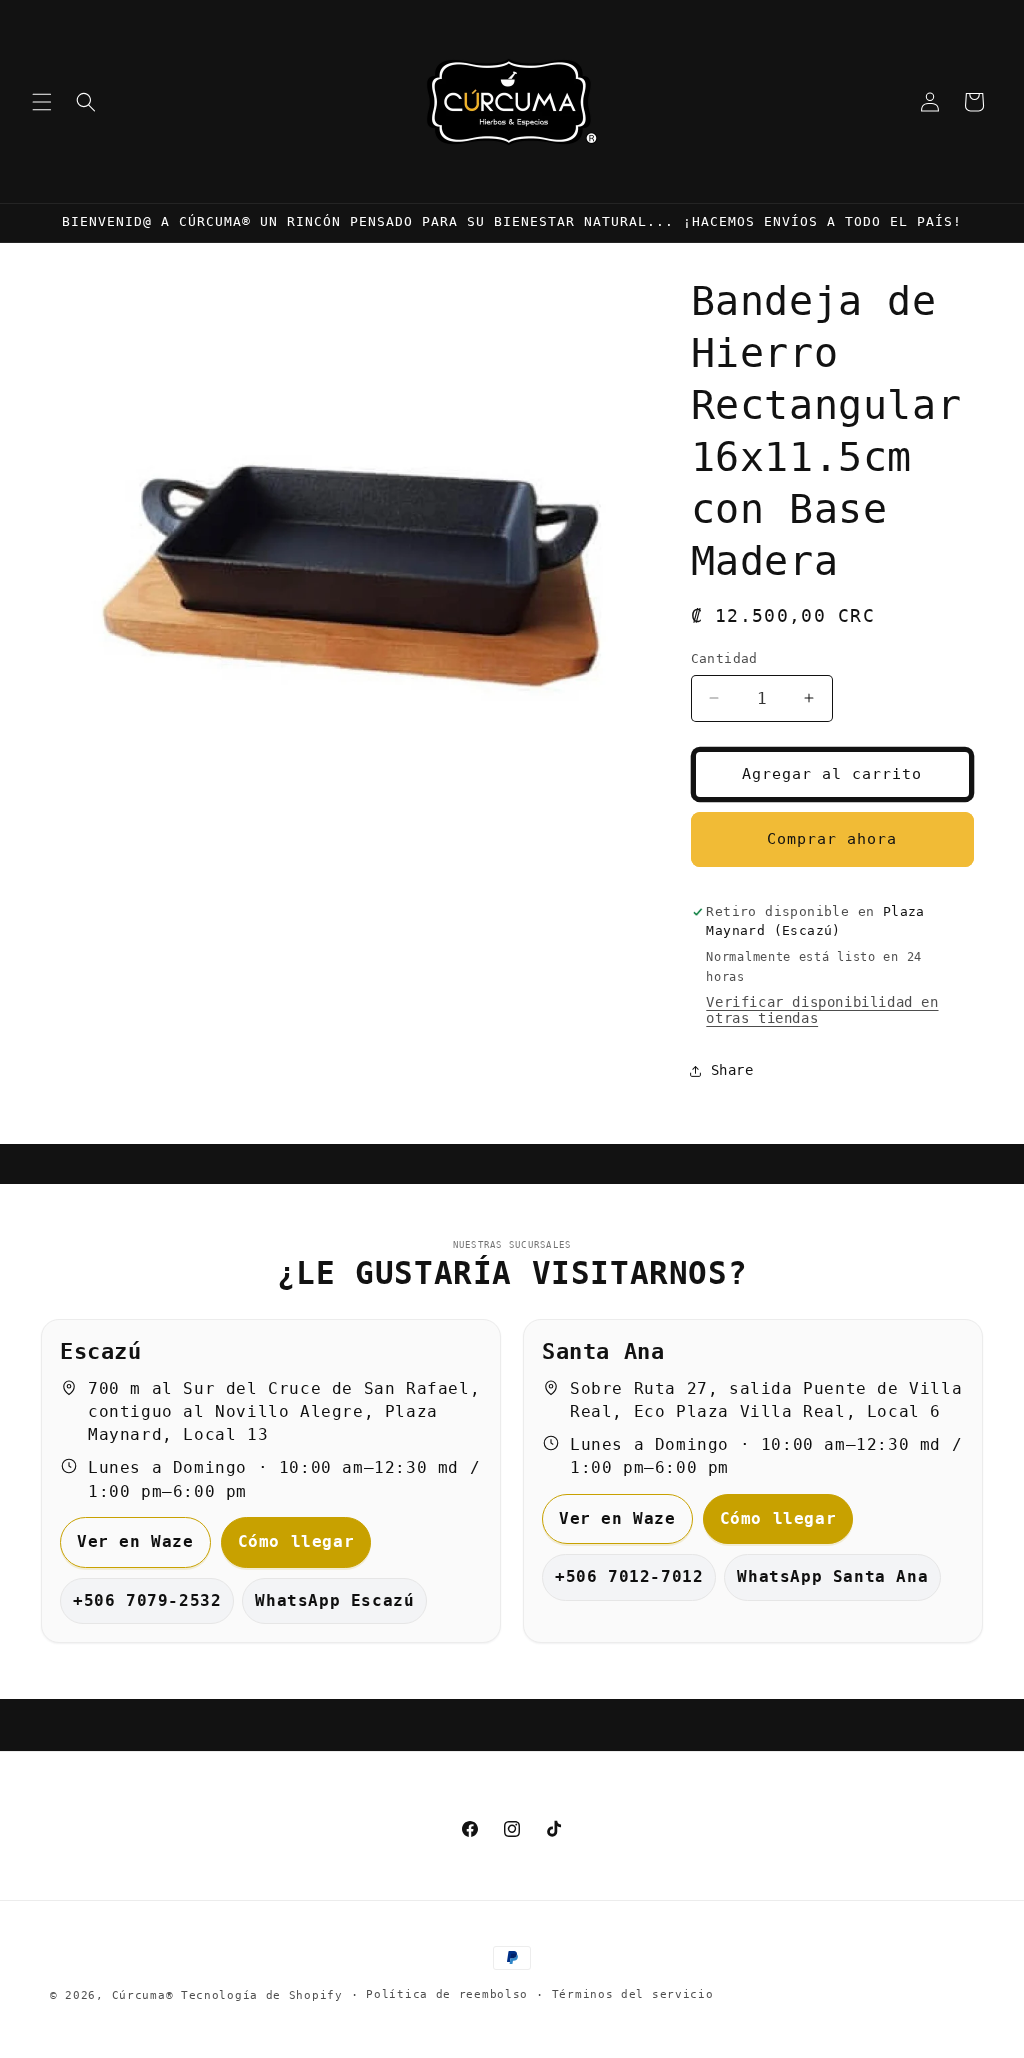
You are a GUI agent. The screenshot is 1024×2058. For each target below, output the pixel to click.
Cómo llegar (296, 1541)
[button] (42, 102)
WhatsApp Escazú (334, 1600)
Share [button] (732, 1070)
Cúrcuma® (143, 1995)
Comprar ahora (832, 839)
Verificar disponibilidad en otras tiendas (822, 1010)
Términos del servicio (633, 1994)
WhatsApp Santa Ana (832, 1576)
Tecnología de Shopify (262, 1995)
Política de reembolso (447, 1994)
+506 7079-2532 (147, 1600)
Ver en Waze (135, 1541)
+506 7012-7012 (629, 1576)
